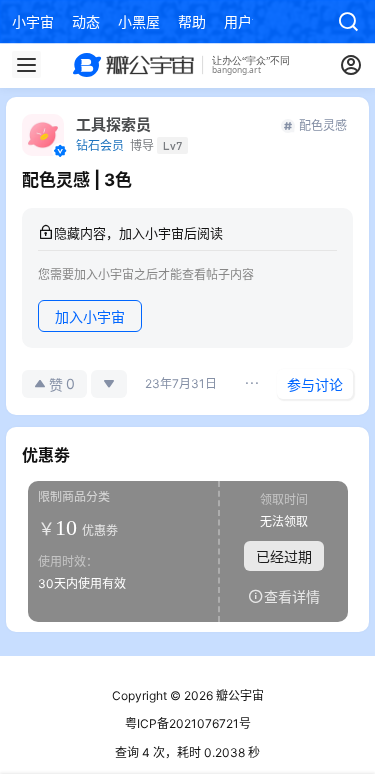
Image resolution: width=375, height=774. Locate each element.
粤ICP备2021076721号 (188, 723)
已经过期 (284, 555)
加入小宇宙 (90, 316)
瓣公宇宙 (238, 695)
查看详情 (292, 595)
